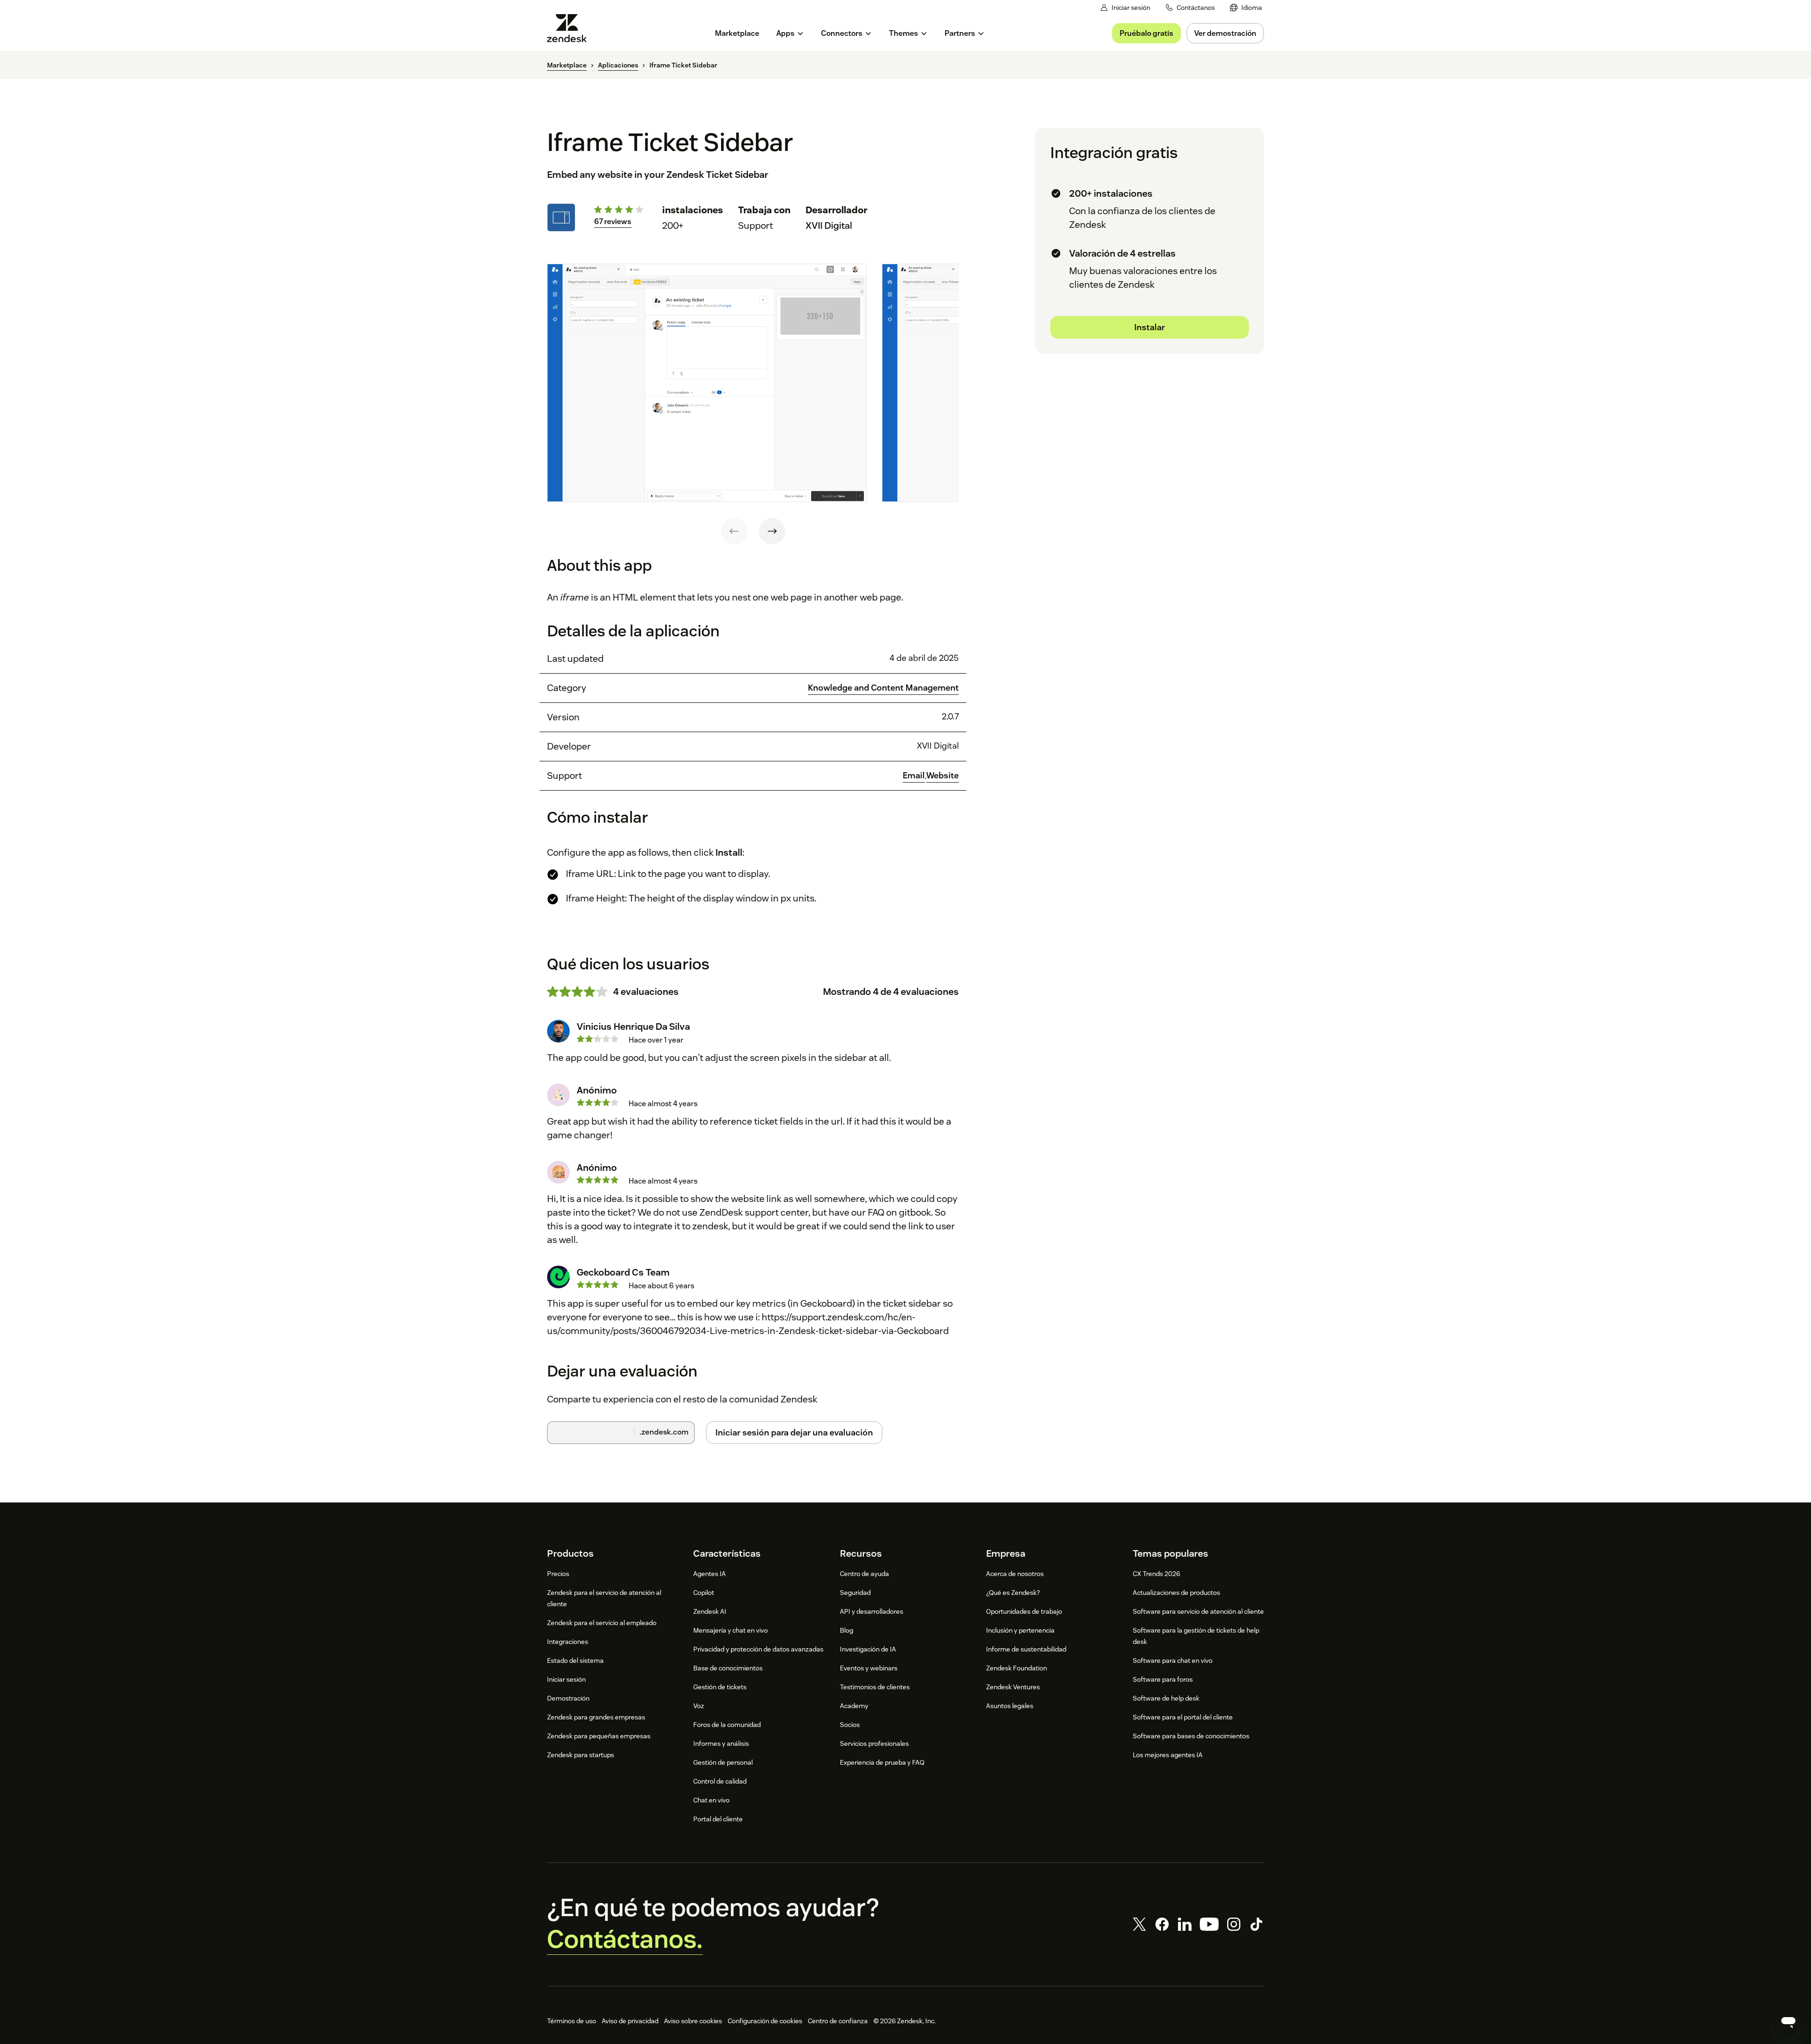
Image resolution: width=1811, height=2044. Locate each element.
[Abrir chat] (1788, 2021)
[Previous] (734, 531)
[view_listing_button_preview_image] (707, 383)
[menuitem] (1246, 8)
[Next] (772, 531)
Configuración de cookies (765, 2021)
